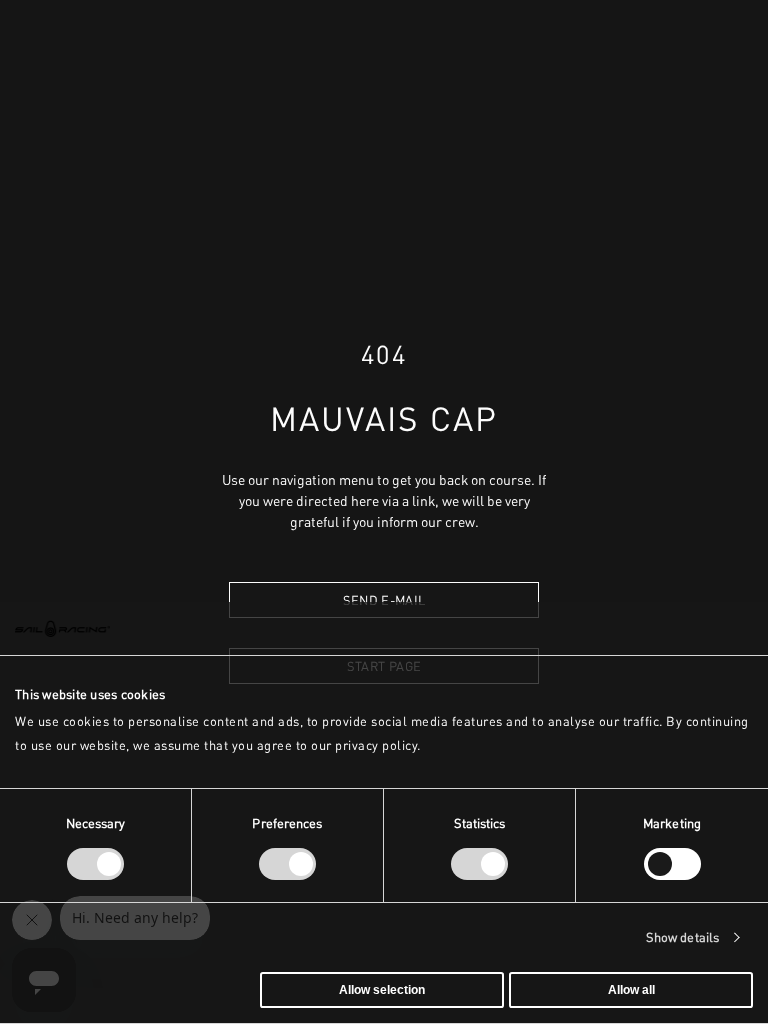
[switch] (287, 864)
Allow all (631, 990)
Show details (682, 937)
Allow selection (382, 990)
